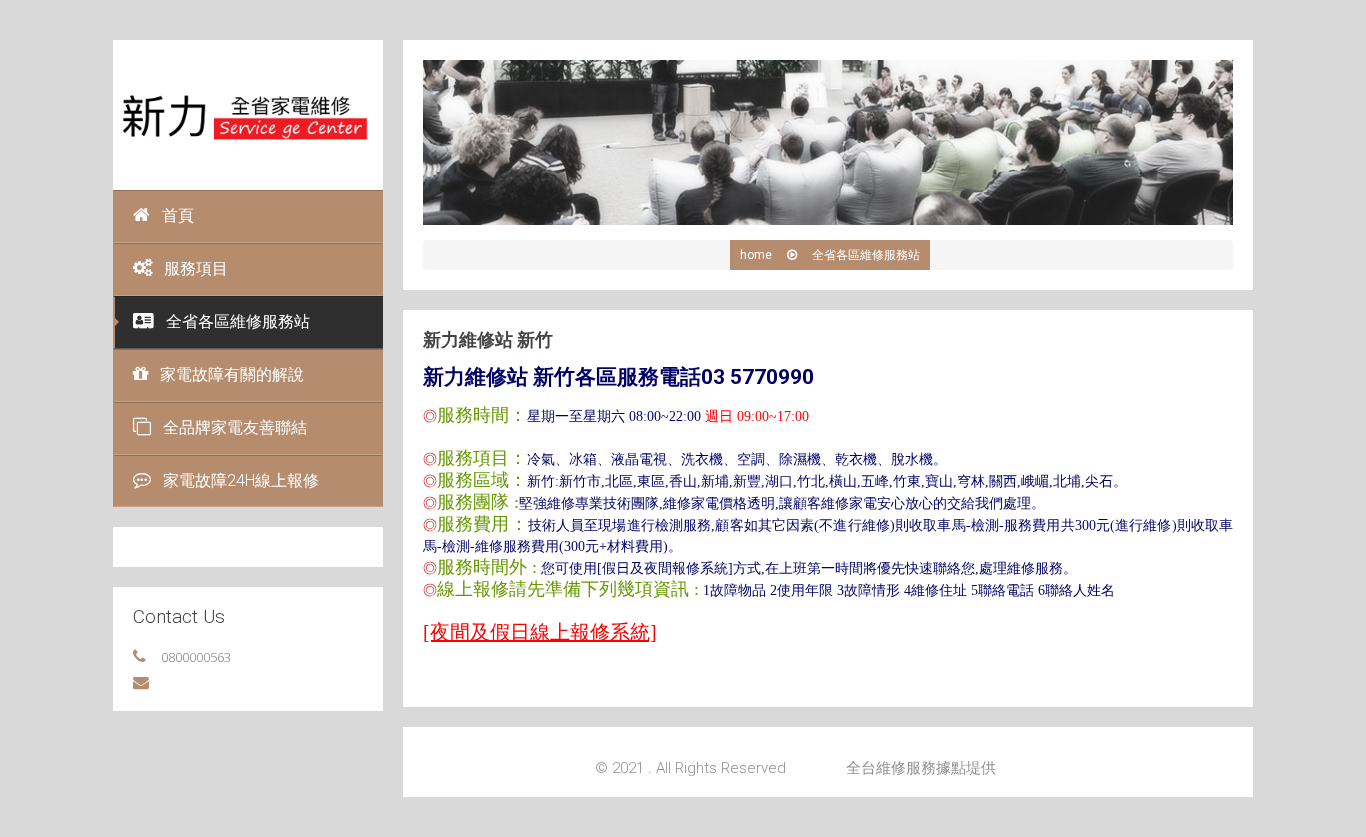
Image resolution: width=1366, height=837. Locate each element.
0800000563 (196, 657)
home (756, 255)
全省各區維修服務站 (238, 321)
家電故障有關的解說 (232, 374)
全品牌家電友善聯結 (235, 427)
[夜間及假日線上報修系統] (540, 632)
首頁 (178, 215)
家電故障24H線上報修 (241, 480)
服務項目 (196, 268)
